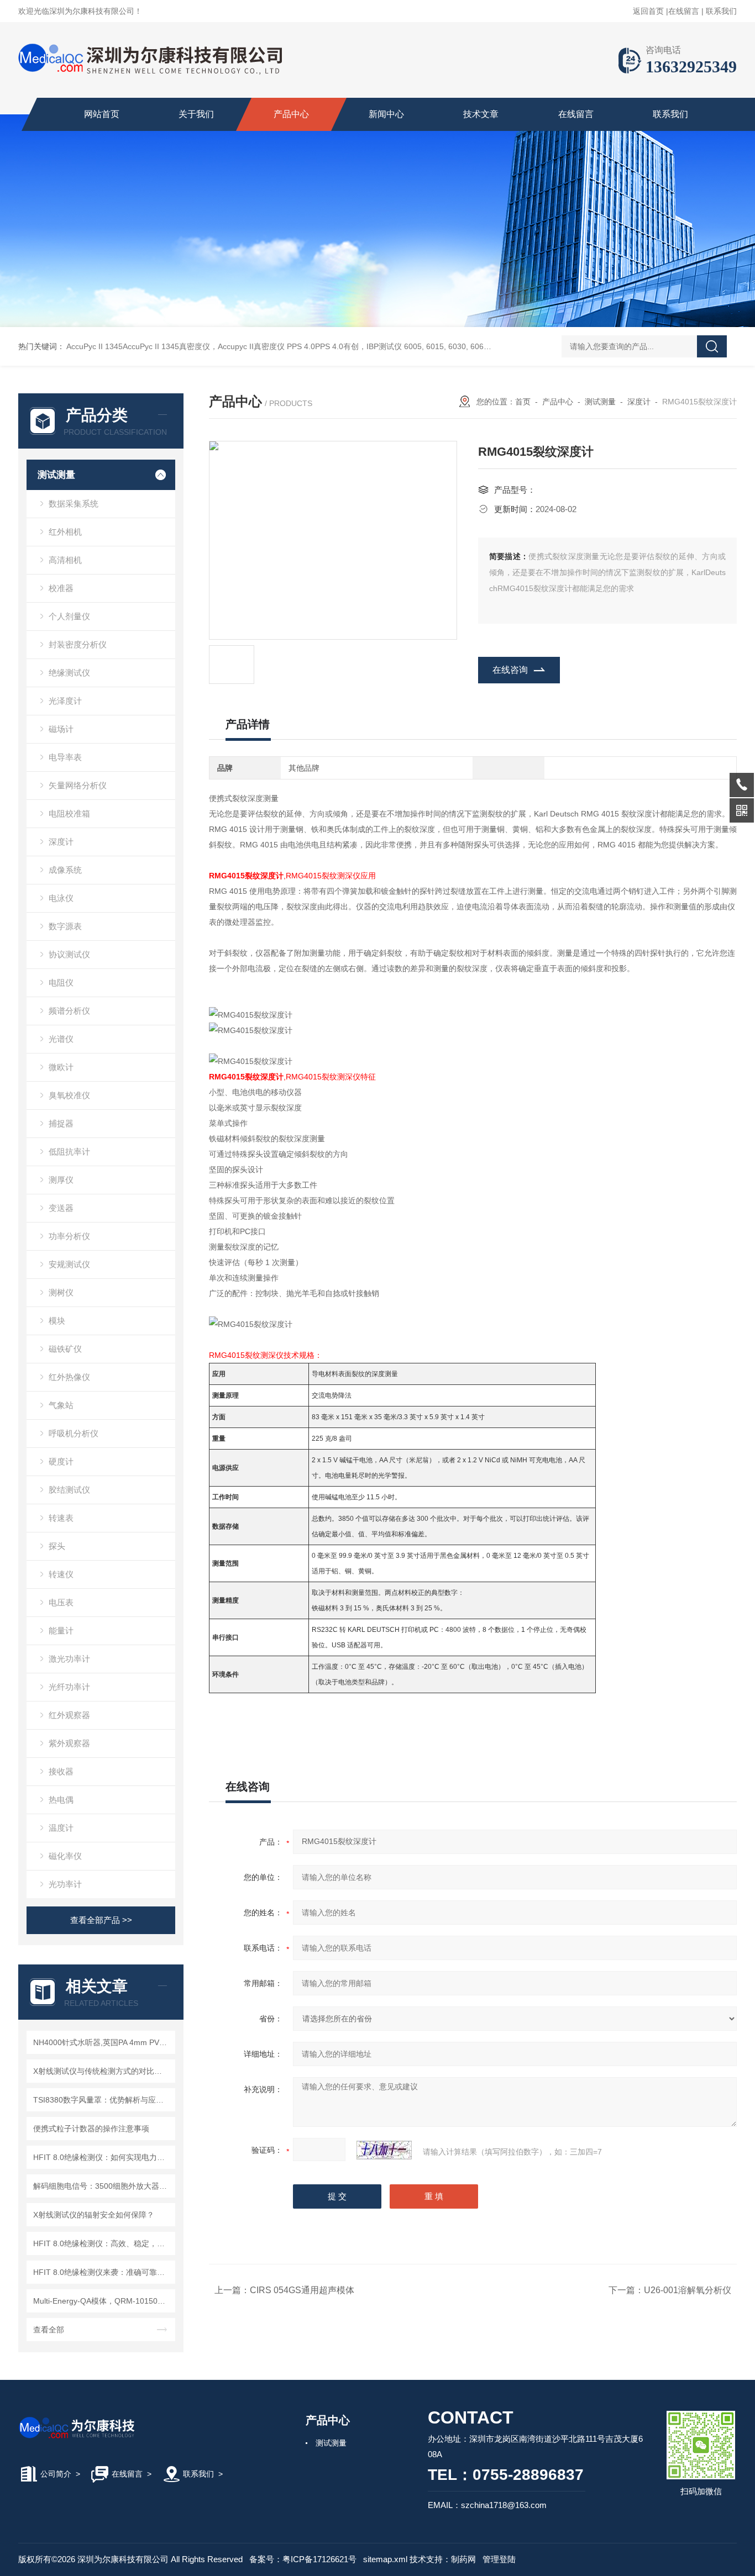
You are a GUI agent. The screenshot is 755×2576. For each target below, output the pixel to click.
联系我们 (721, 11)
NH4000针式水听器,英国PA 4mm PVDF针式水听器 (103, 2042)
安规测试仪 (69, 1264)
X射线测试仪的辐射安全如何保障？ (94, 2215)
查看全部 (49, 2330)
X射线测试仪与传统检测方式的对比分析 (101, 2071)
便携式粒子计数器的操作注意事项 (91, 2129)
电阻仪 (61, 983)
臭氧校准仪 (69, 1095)
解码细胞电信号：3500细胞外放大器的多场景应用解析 (103, 2186)
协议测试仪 (69, 954)
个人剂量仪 (69, 616)
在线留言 (684, 11)
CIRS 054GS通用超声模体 (302, 2290)
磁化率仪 (65, 1856)
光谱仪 (61, 1039)
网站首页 (102, 114)
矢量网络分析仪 (78, 785)
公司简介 (56, 2474)
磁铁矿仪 (65, 1349)
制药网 (463, 2559)
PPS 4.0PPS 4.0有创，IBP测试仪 (344, 346)
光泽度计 (65, 701)
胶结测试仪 (69, 1490)
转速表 (61, 1518)
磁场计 (61, 729)
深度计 (61, 842)
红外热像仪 (69, 1377)
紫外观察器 (69, 1743)
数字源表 (65, 926)
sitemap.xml (385, 2559)
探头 (57, 1546)
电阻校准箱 (69, 813)
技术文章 (481, 114)
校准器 (61, 588)
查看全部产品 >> (101, 1920)
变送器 (61, 1208)
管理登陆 (499, 2559)
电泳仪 (61, 898)
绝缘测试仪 (69, 673)
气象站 (61, 1405)
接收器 (61, 1771)
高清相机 (65, 560)
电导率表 (65, 757)
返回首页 (648, 11)
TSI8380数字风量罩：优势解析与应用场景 (103, 2100)
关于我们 (196, 114)
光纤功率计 (69, 1687)
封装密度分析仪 (78, 644)
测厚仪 (61, 1180)
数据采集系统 (74, 504)
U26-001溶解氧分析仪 (688, 2290)
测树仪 (61, 1292)
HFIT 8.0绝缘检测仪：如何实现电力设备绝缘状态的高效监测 (103, 2157)
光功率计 (65, 1884)
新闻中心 (386, 114)
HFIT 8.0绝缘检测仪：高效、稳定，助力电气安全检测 (103, 2243)
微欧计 (61, 1067)
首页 (523, 402)
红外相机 (65, 532)
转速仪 (61, 1574)
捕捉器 (61, 1123)
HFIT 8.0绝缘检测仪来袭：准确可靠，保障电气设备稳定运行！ (103, 2272)
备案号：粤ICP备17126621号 (303, 2559)
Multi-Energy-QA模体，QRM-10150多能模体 (103, 2301)
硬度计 (61, 1461)
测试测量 (56, 475)
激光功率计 (69, 1659)
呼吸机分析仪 (74, 1433)
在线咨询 (510, 670)
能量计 (61, 1631)
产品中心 (291, 114)
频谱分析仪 (69, 1011)
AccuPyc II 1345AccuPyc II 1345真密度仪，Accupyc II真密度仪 (175, 346)
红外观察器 (69, 1715)
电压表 (61, 1602)
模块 (57, 1321)
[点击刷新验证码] (384, 2150)
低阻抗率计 (69, 1152)
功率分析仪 (69, 1236)
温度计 (61, 1828)
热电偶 (61, 1800)
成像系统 (65, 870)
